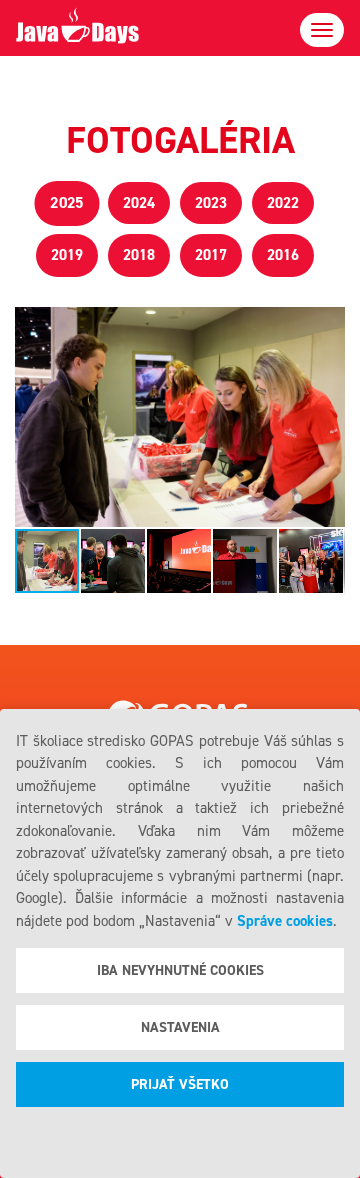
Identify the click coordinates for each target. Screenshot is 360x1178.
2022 (283, 203)
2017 (211, 255)
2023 (211, 203)
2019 (67, 255)
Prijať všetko (180, 1084)
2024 (139, 203)
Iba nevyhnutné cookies (180, 970)
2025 (67, 202)
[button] (327, 417)
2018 (139, 255)
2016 (283, 255)
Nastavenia (180, 1027)
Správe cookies (285, 921)
